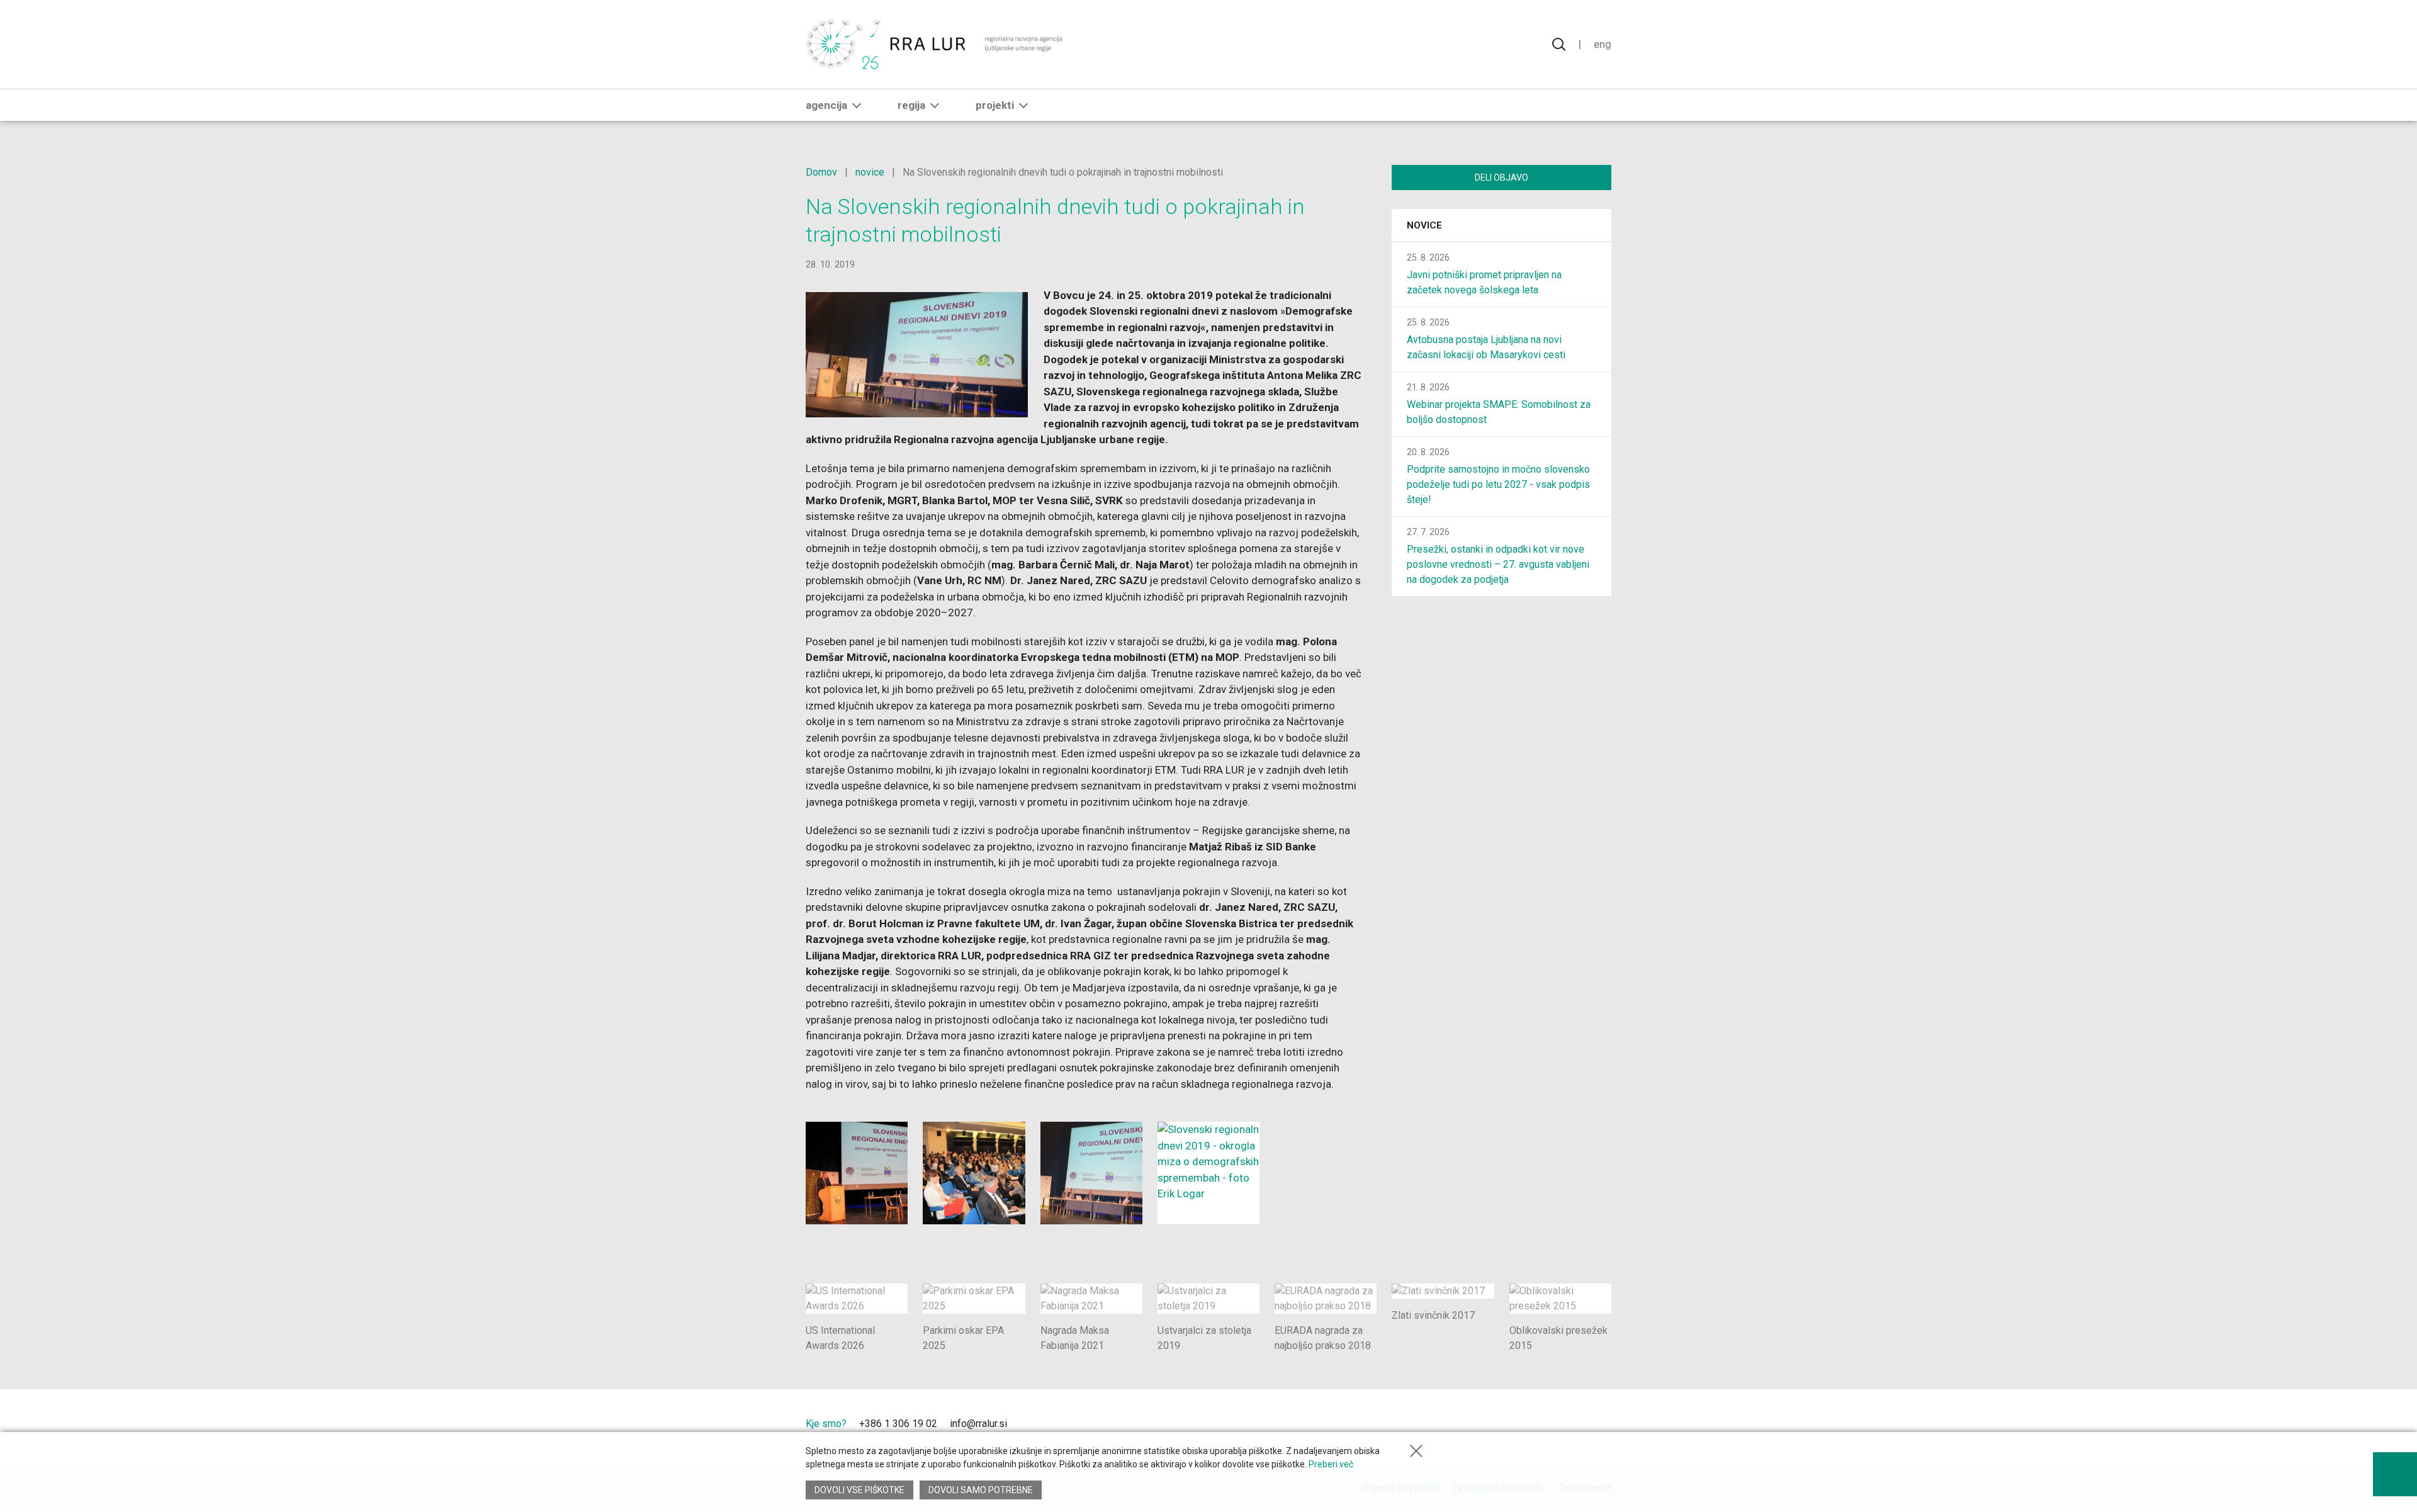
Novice (1424, 225)
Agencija (826, 105)
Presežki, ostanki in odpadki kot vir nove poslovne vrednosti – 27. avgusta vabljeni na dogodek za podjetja (1498, 564)
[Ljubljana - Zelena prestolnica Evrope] (1566, 1427)
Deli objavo (1501, 178)
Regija (911, 105)
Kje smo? (826, 1424)
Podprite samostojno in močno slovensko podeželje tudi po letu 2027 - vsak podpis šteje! (1498, 484)
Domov (821, 172)
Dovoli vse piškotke (859, 1490)
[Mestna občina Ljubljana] (1474, 1427)
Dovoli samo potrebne (981, 1490)
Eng (1603, 44)
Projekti (995, 105)
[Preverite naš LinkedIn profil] (1038, 1425)
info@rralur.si (978, 1424)
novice (870, 172)
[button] (857, 105)
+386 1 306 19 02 (898, 1424)
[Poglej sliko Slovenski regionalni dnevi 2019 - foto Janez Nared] (974, 1173)
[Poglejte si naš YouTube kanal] (1059, 1425)
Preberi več (1331, 1464)
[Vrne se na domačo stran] (936, 44)
